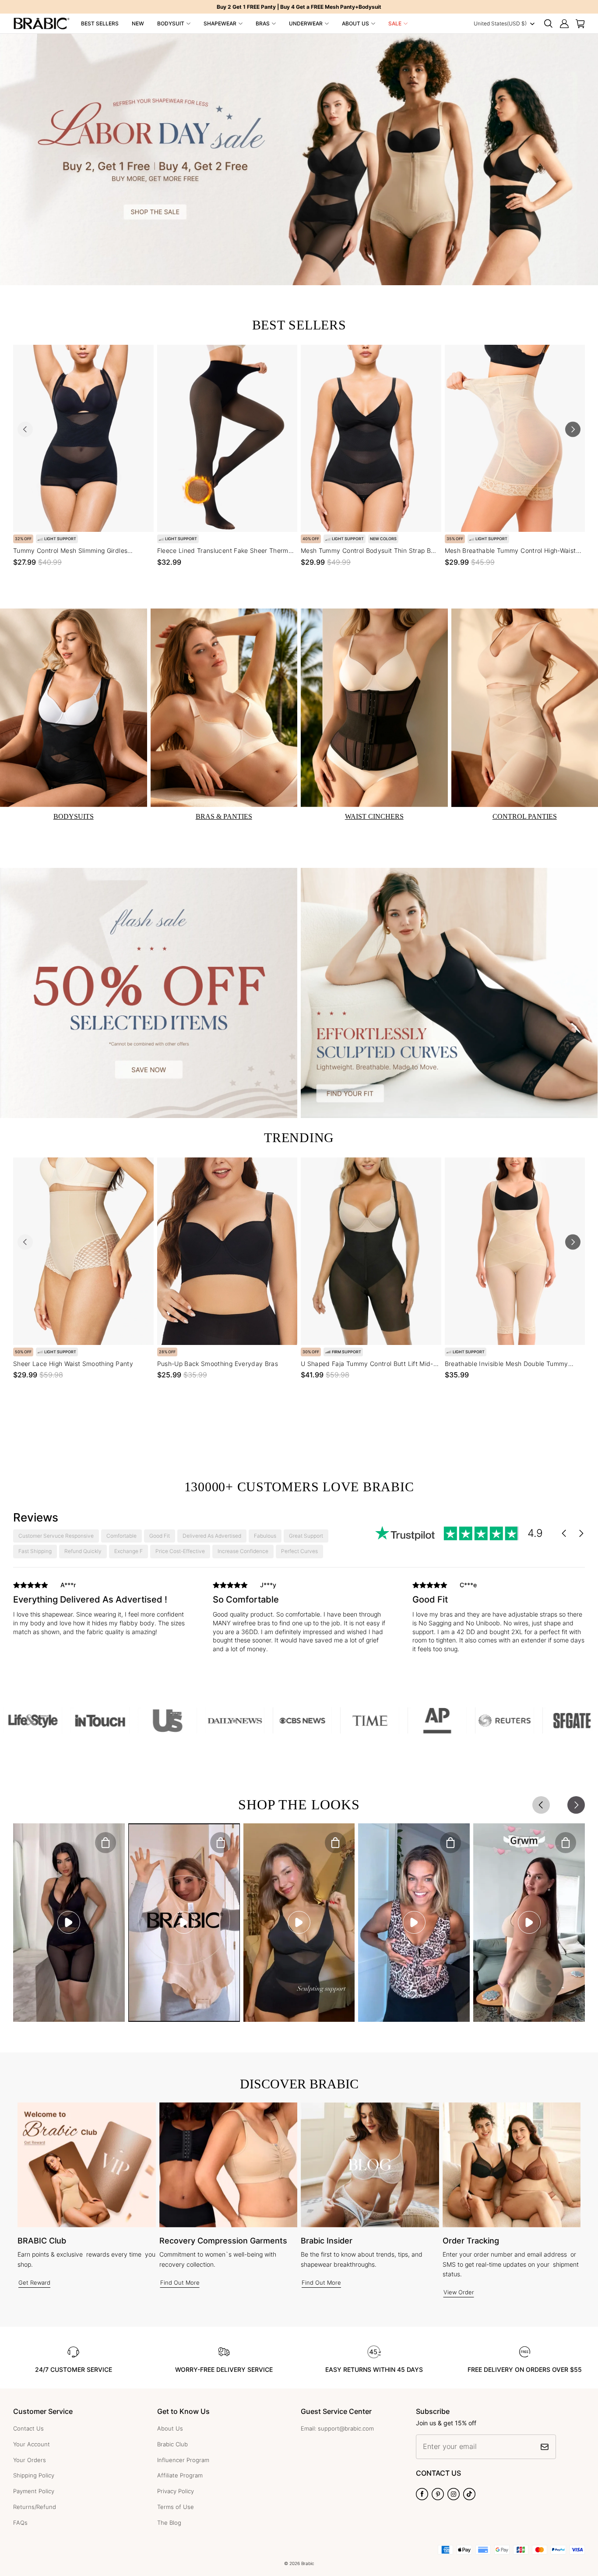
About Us (355, 23)
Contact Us (28, 2428)
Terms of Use (176, 2507)
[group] (99, 1615)
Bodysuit (171, 23)
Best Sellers (100, 23)
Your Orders (30, 2460)
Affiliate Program (180, 2475)
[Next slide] (573, 429)
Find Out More (180, 2282)
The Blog (169, 2523)
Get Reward (34, 2282)
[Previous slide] (25, 429)
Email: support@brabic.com (337, 2428)
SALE (395, 23)
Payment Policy (34, 2491)
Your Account (32, 2444)
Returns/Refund (35, 2507)
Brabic (308, 2563)
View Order (459, 2292)
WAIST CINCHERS (374, 816)
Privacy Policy (176, 2491)
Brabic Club (172, 2444)
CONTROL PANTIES (525, 816)
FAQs (20, 2523)
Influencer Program (183, 2460)
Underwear (306, 23)
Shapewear (220, 23)
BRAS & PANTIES (224, 816)
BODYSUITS (74, 816)
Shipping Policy (34, 2475)
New (138, 23)
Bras (263, 23)
